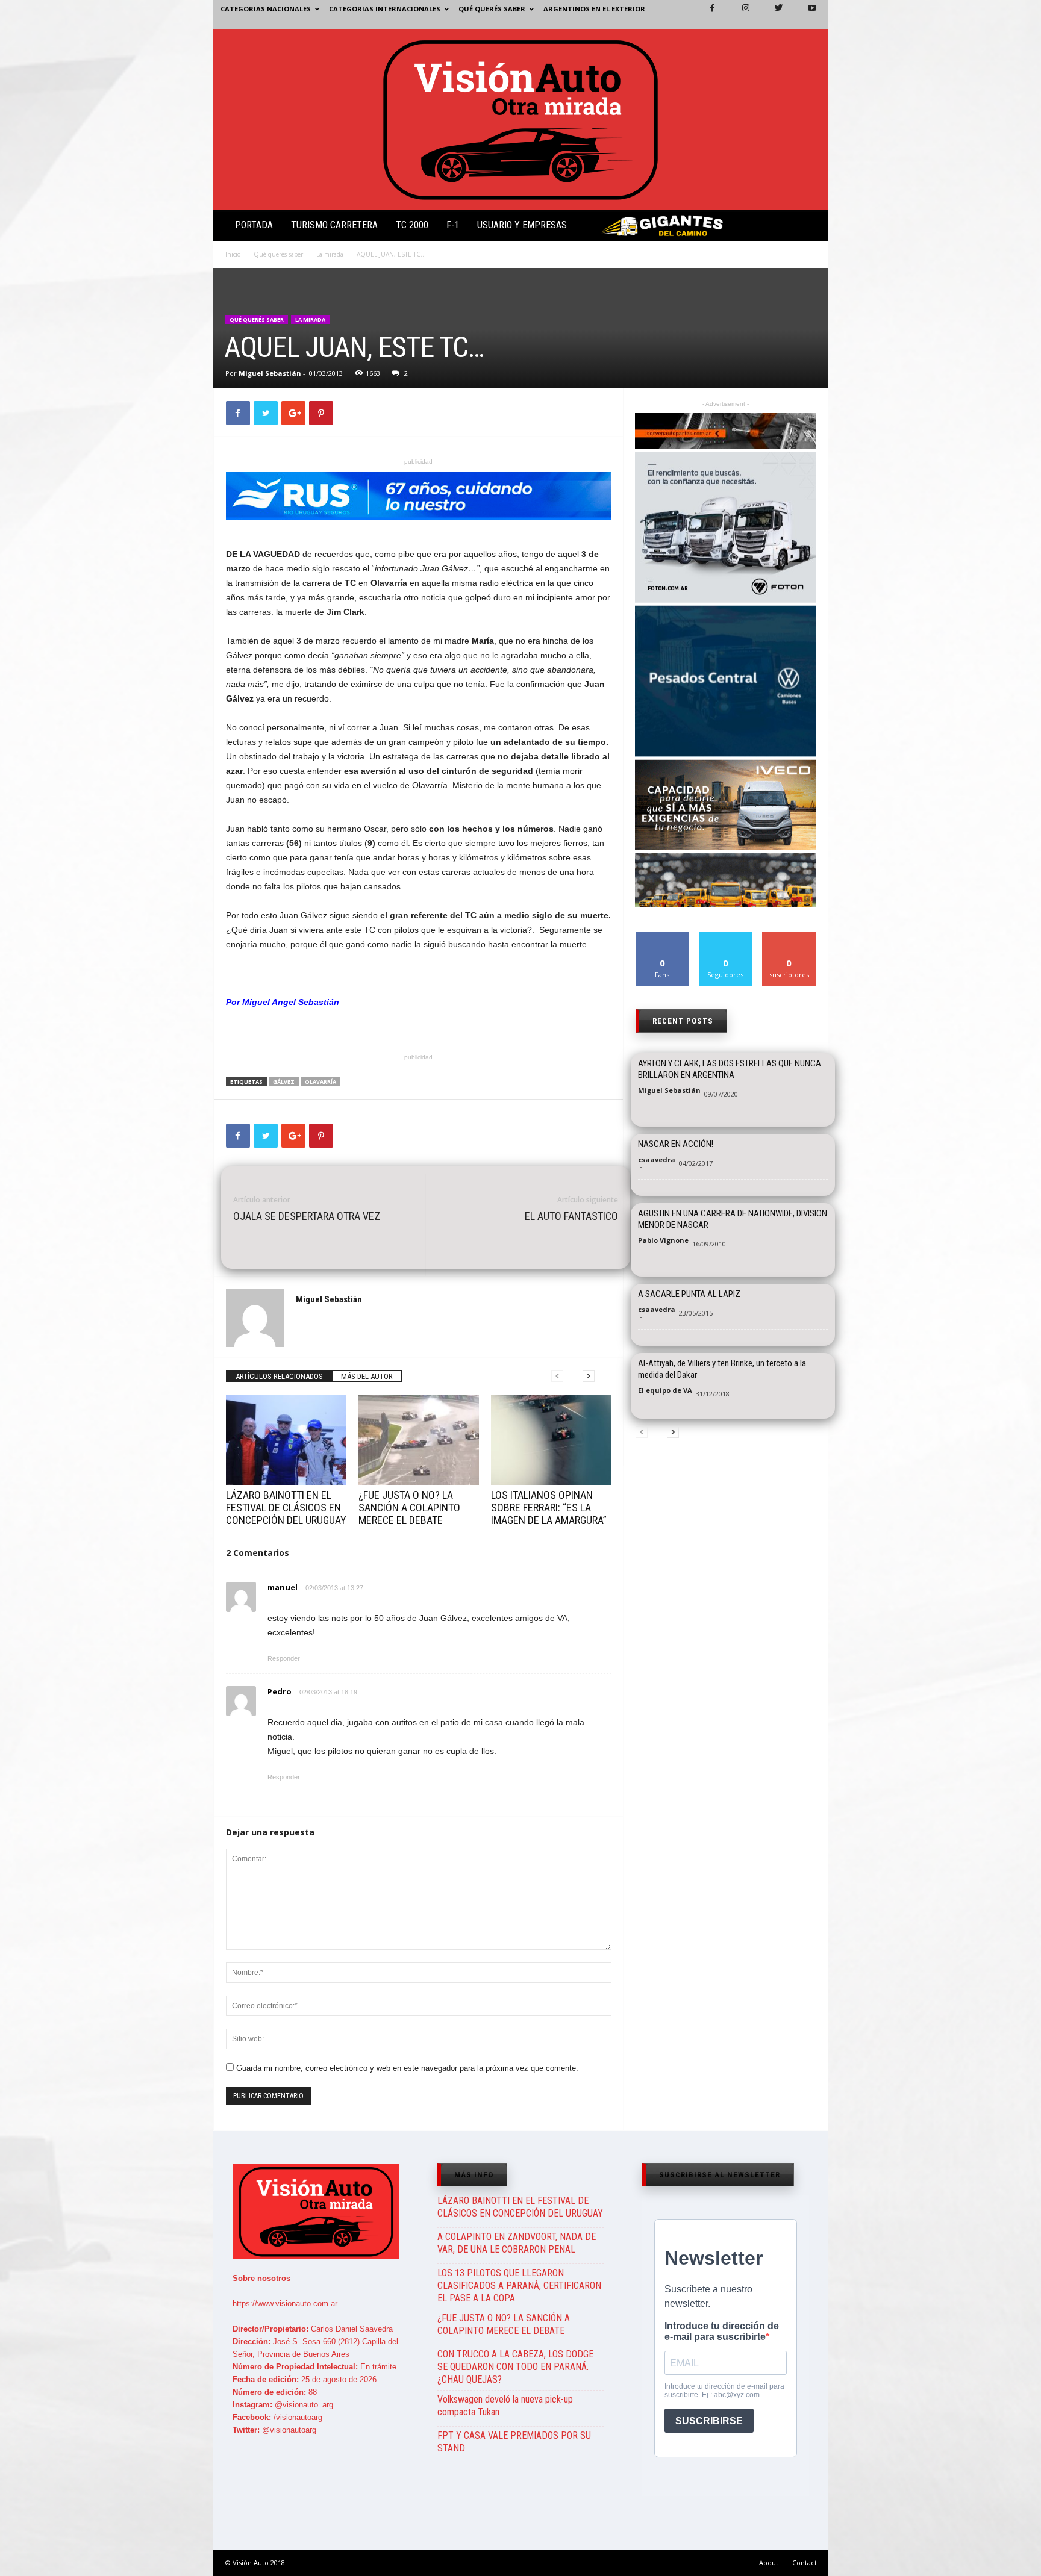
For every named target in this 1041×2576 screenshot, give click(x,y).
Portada (254, 225)
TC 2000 (412, 225)
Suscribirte (789, 936)
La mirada (330, 254)
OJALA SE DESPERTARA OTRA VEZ (307, 1216)
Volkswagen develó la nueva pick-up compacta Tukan (505, 2406)
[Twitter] (772, 14)
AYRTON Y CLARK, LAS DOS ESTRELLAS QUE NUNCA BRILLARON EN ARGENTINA (730, 1069)
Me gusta (662, 936)
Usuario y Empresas (522, 225)
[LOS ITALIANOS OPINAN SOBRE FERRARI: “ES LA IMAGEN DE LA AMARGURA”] (551, 1440)
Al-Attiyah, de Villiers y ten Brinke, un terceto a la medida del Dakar (722, 1369)
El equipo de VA (665, 1390)
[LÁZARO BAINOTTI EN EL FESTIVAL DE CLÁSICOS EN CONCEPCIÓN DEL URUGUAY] (286, 1440)
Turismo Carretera (334, 225)
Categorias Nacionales (266, 9)
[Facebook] (705, 14)
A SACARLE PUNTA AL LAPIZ (689, 1294)
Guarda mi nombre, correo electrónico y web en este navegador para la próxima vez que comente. (407, 2068)
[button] (809, 228)
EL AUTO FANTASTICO (571, 1216)
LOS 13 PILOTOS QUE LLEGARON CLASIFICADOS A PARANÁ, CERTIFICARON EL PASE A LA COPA (519, 2285)
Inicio (233, 254)
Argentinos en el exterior (594, 9)
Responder (284, 1658)
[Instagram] (739, 14)
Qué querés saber (492, 9)
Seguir (726, 936)
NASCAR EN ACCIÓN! (676, 1144)
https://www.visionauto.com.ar (285, 2304)
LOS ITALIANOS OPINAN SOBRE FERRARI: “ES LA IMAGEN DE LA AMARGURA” (549, 1507)
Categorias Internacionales (385, 9)
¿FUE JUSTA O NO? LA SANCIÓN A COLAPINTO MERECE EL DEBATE (409, 1507)
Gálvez (284, 1082)
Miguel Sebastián (270, 373)
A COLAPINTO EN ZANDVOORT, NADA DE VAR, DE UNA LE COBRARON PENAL (517, 2243)
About (769, 2562)
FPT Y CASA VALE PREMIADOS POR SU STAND (514, 2442)
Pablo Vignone (663, 1240)
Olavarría (320, 1082)
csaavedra (657, 1159)
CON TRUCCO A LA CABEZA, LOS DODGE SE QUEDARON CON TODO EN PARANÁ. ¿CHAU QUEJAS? (515, 2367)
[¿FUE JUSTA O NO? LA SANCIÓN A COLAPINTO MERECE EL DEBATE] (419, 1440)
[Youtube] (805, 14)
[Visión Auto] (521, 119)
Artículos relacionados (279, 1376)
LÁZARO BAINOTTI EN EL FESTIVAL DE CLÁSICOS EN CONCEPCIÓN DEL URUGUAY (286, 1507)
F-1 (453, 225)
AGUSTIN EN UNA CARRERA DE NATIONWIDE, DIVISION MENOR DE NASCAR (733, 1219)
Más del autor (367, 1376)
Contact (805, 2562)
